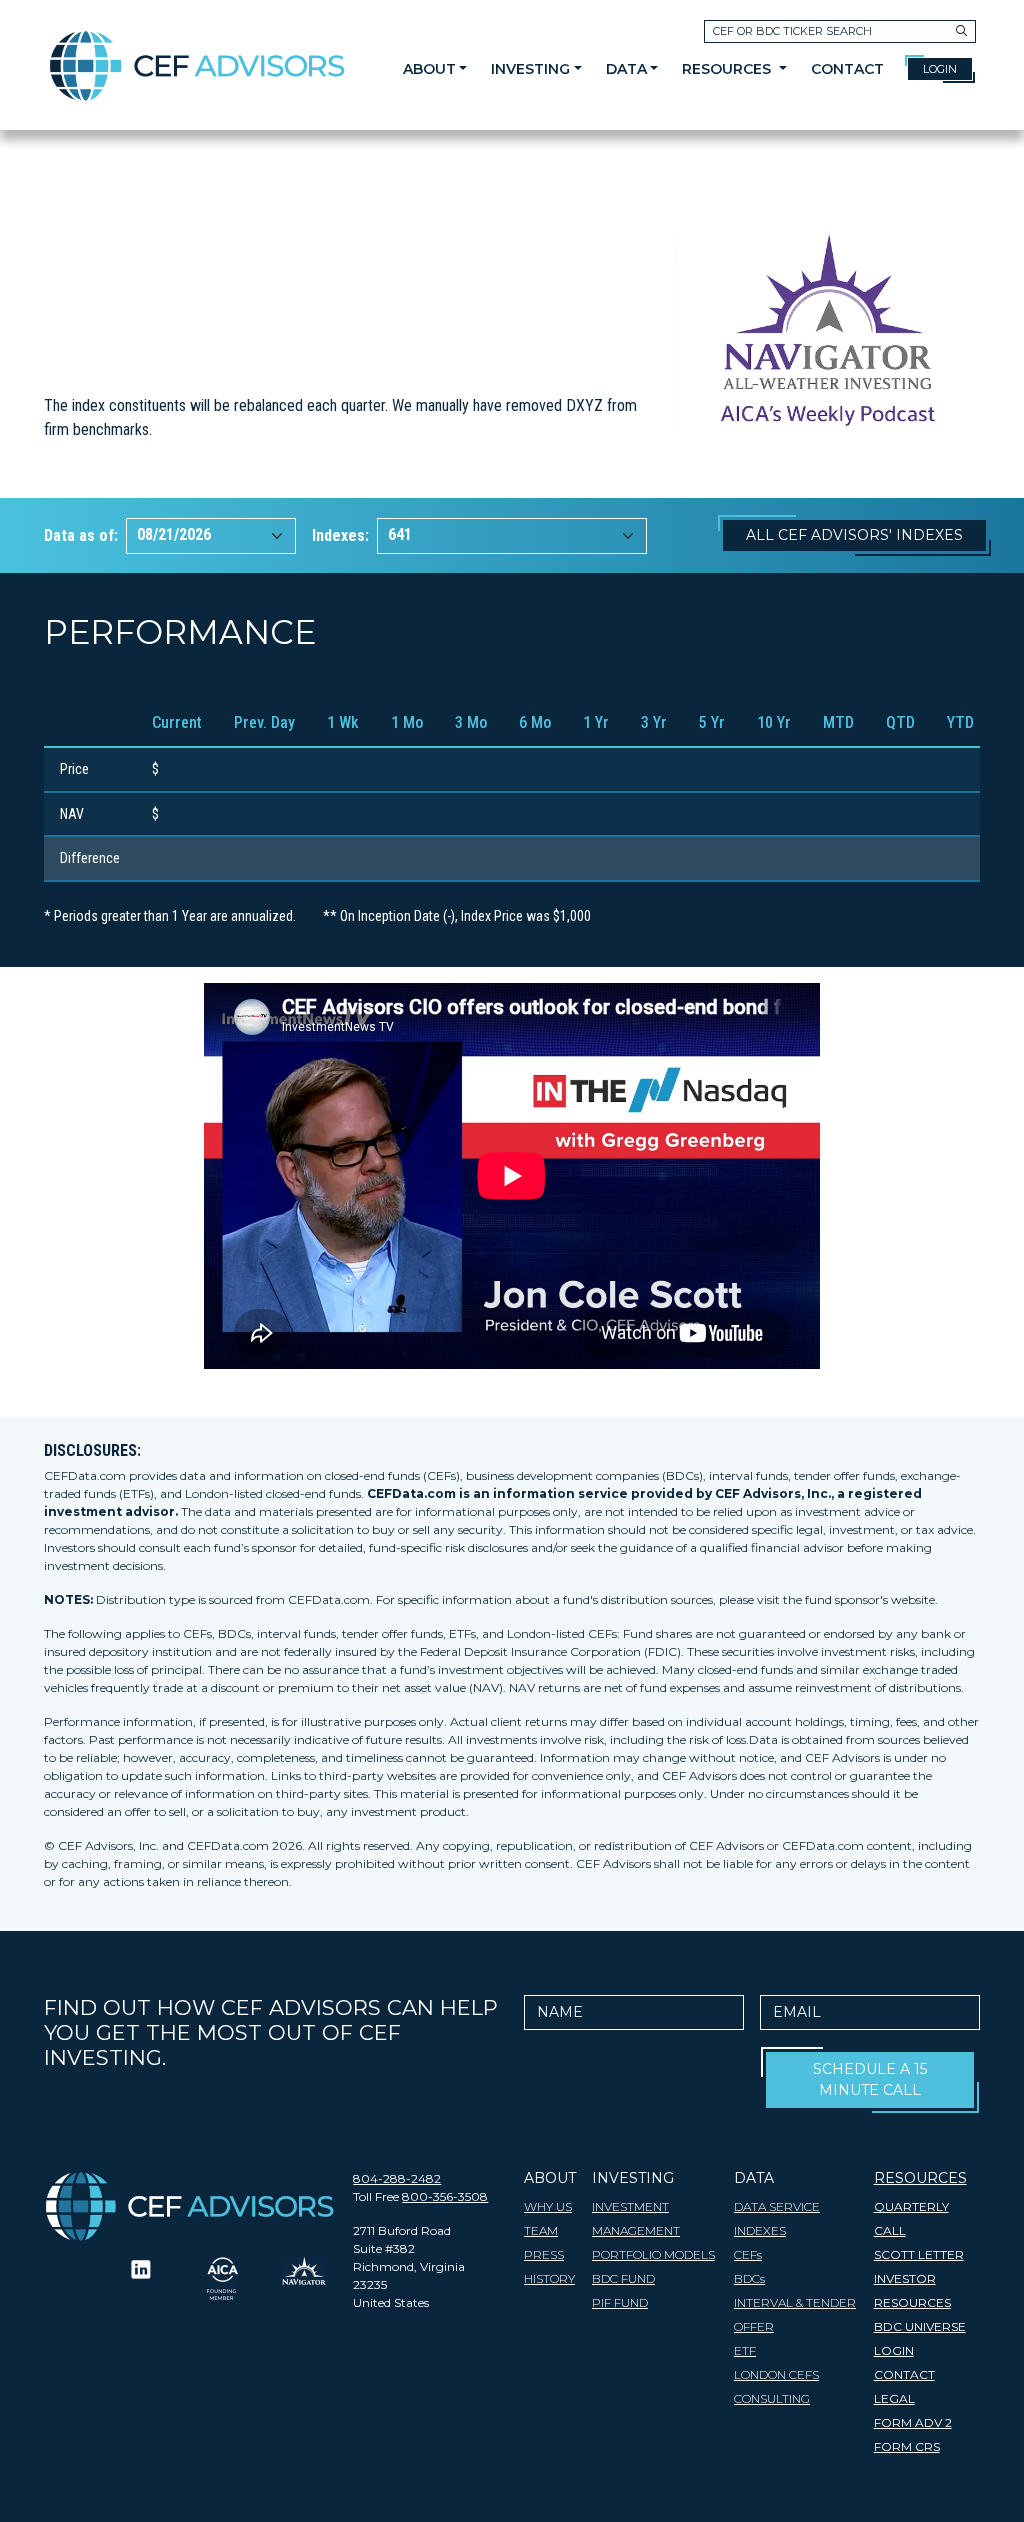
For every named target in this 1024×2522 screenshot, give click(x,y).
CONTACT (904, 2374)
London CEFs (776, 2374)
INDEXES (760, 2230)
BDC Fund (623, 2278)
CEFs (748, 2254)
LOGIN (894, 2350)
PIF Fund (620, 2302)
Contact (847, 69)
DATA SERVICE (777, 2206)
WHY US (548, 2206)
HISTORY (549, 2278)
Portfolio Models (653, 2254)
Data (626, 69)
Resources (728, 69)
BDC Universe (920, 2326)
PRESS (544, 2254)
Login (940, 69)
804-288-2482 (397, 2178)
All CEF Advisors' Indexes (854, 535)
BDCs (749, 2278)
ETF (745, 2350)
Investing (530, 69)
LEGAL (894, 2398)
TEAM (541, 2230)
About (429, 69)
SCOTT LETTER (919, 2254)
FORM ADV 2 (913, 2422)
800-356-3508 (445, 2196)
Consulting (772, 2398)
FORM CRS (907, 2446)
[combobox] (211, 536)
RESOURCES (920, 2178)
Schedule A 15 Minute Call (870, 2079)
